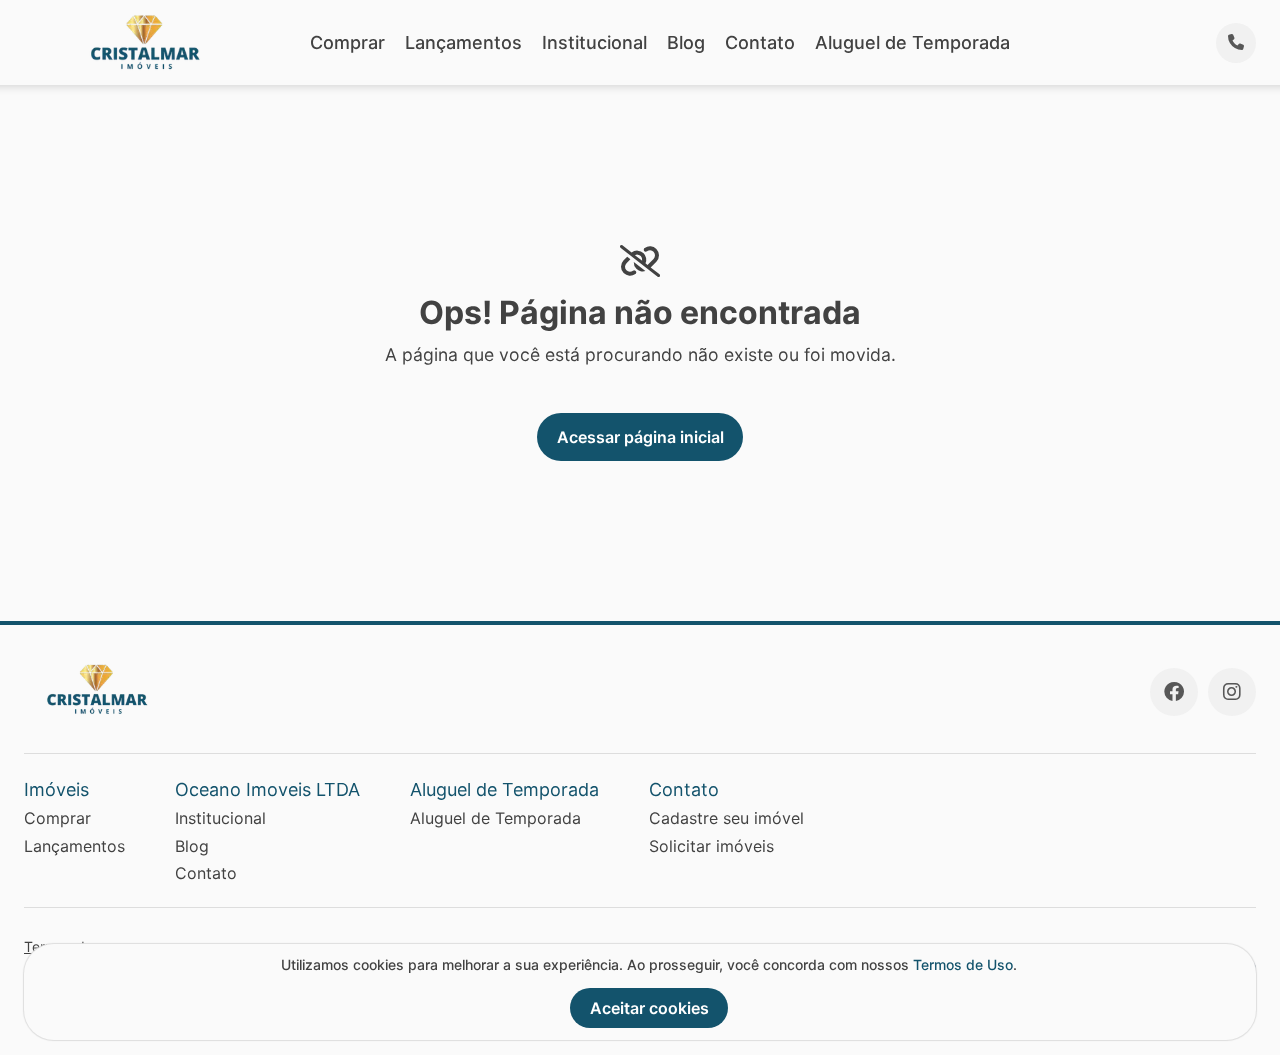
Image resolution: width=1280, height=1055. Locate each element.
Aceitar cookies (649, 1008)
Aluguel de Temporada (912, 42)
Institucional (594, 42)
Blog (686, 42)
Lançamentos (463, 42)
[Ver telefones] (1236, 43)
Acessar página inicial (640, 437)
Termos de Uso (963, 964)
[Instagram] (1232, 692)
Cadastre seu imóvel (726, 818)
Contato (760, 42)
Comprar (347, 42)
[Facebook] (1174, 692)
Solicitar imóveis (711, 846)
